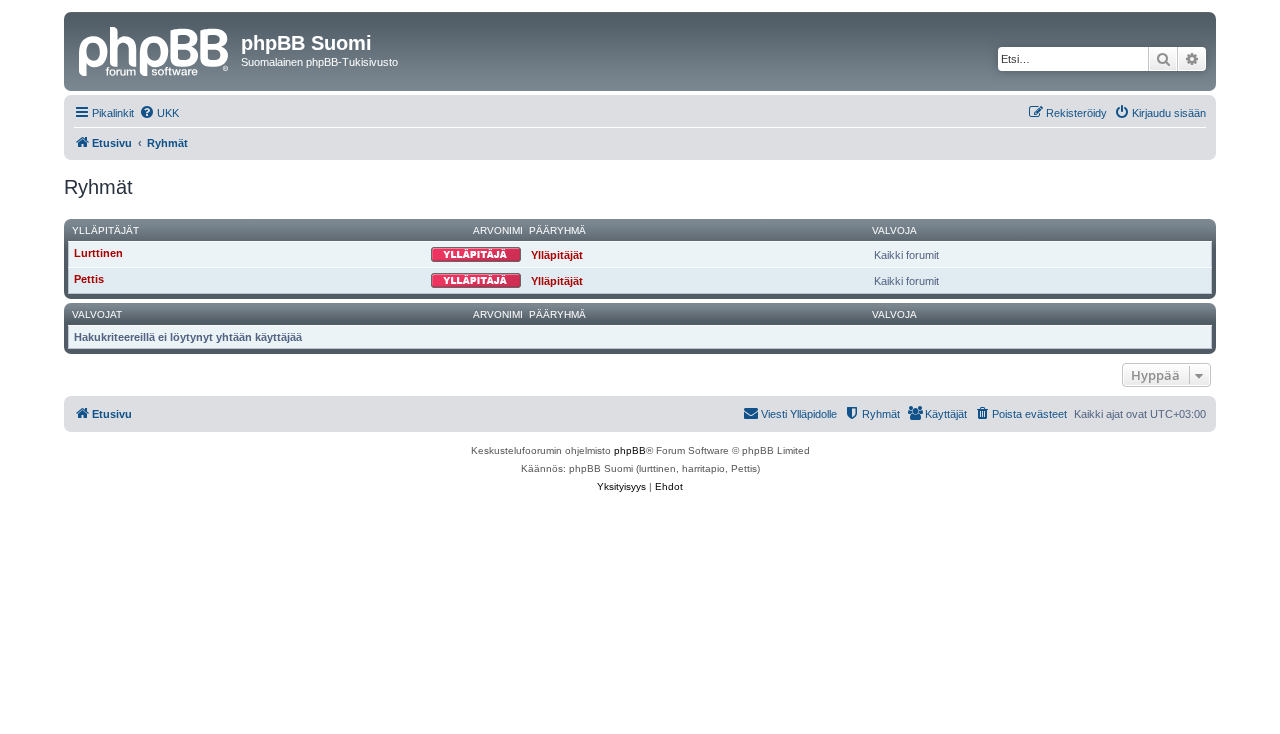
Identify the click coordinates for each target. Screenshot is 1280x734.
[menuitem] (159, 113)
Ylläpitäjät (105, 230)
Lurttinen (98, 253)
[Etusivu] (155, 49)
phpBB (630, 450)
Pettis (89, 279)
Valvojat (97, 314)
